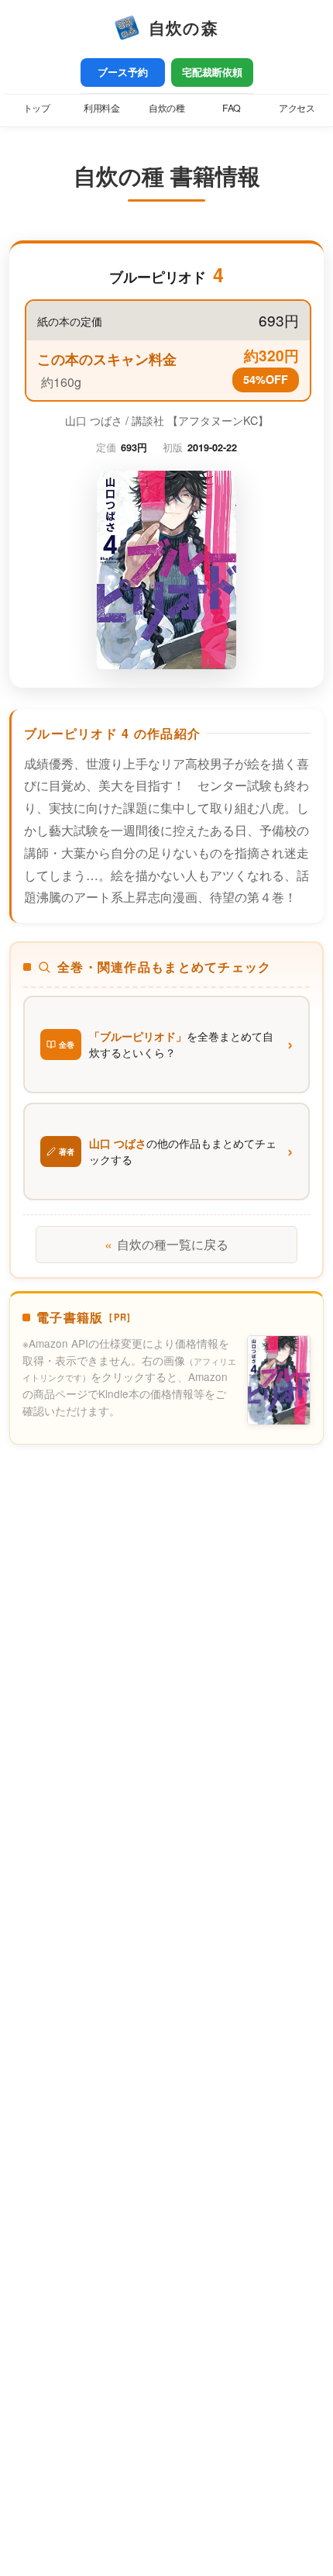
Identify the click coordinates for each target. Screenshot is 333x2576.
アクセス (297, 108)
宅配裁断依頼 (212, 72)
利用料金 (101, 108)
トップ (37, 108)
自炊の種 (166, 108)
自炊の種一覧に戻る (166, 1244)
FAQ (232, 108)
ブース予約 (123, 72)
